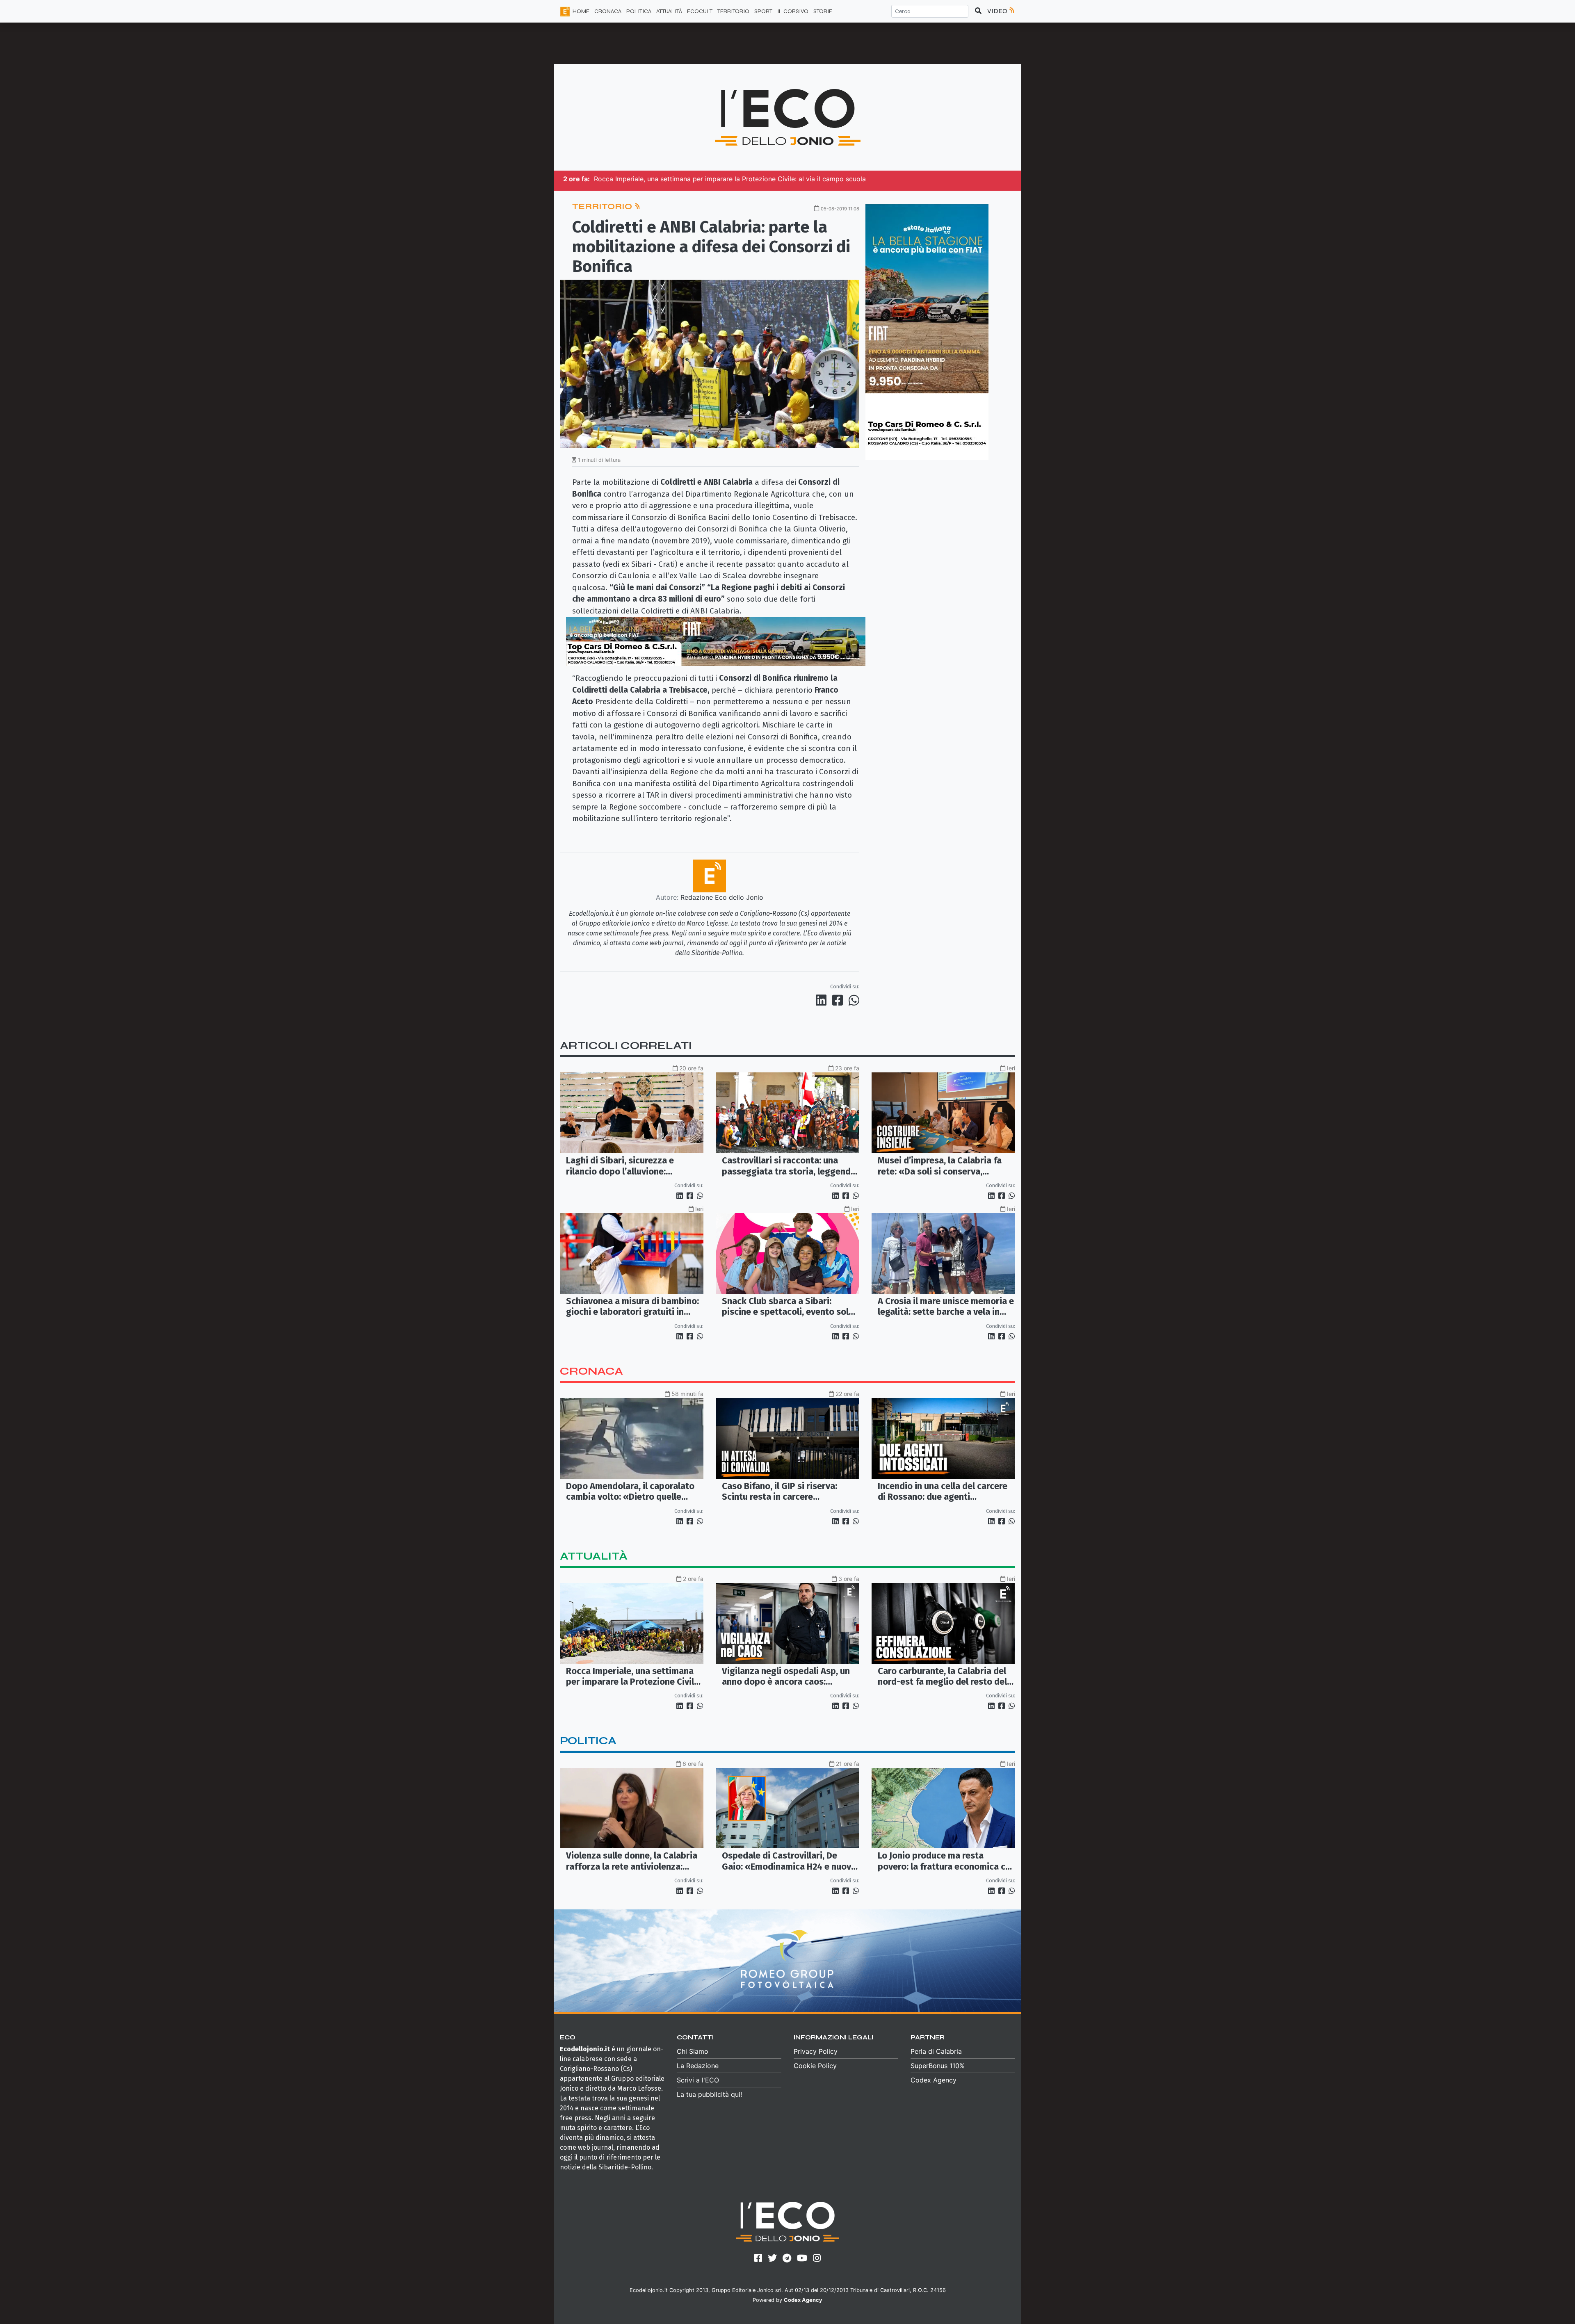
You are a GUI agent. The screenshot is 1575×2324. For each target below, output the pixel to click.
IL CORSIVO (793, 11)
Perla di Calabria (936, 2051)
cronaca (591, 1371)
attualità (594, 1556)
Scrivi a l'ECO (698, 2080)
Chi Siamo (693, 2051)
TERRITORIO (733, 11)
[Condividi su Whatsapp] (853, 1000)
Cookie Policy (815, 2066)
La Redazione (698, 2066)
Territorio (603, 206)
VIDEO (998, 11)
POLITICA (639, 11)
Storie (823, 11)
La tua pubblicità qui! (709, 2094)
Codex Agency (934, 2080)
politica (588, 1741)
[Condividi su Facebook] (839, 1000)
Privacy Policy (816, 2051)
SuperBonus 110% (938, 2066)
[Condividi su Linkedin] (823, 1000)
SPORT (763, 11)
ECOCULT (700, 11)
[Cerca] (978, 11)
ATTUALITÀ (669, 11)
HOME (581, 11)
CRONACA (608, 11)
